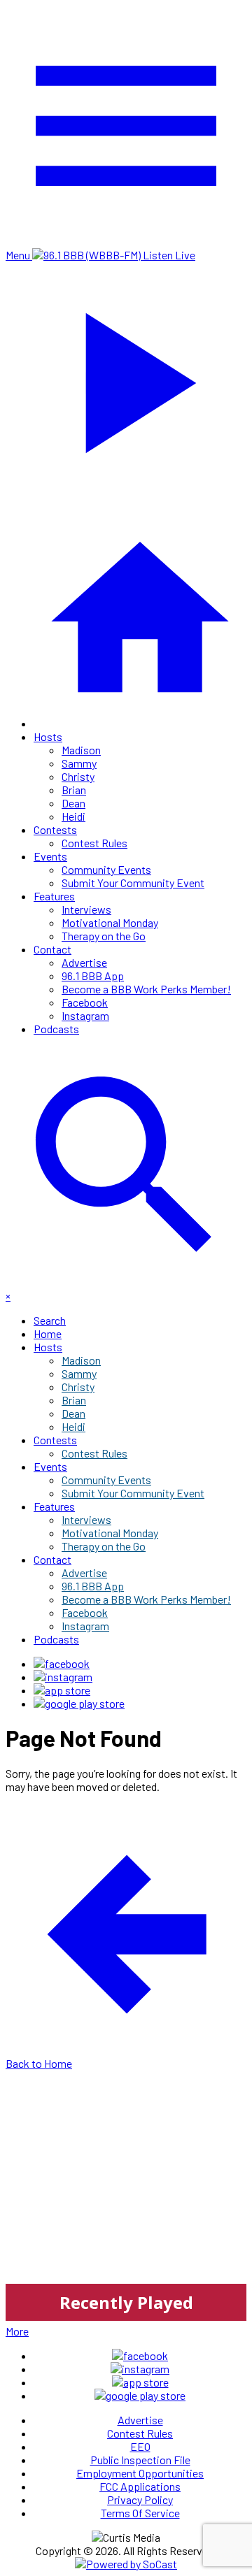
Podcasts (56, 1029)
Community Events (106, 869)
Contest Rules (94, 843)
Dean (73, 803)
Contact (52, 949)
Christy (78, 776)
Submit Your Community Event (133, 883)
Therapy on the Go (104, 936)
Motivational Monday (110, 922)
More (17, 2331)
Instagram (85, 1015)
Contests (55, 829)
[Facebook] (62, 1663)
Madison (81, 750)
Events (50, 856)
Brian (74, 790)
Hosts (48, 736)
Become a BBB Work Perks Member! (146, 989)
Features (54, 896)
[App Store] (62, 1690)
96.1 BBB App (93, 976)
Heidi (73, 816)
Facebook (85, 1002)
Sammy (79, 763)
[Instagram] (63, 1677)
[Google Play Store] (79, 1703)
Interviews (86, 909)
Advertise (84, 962)
